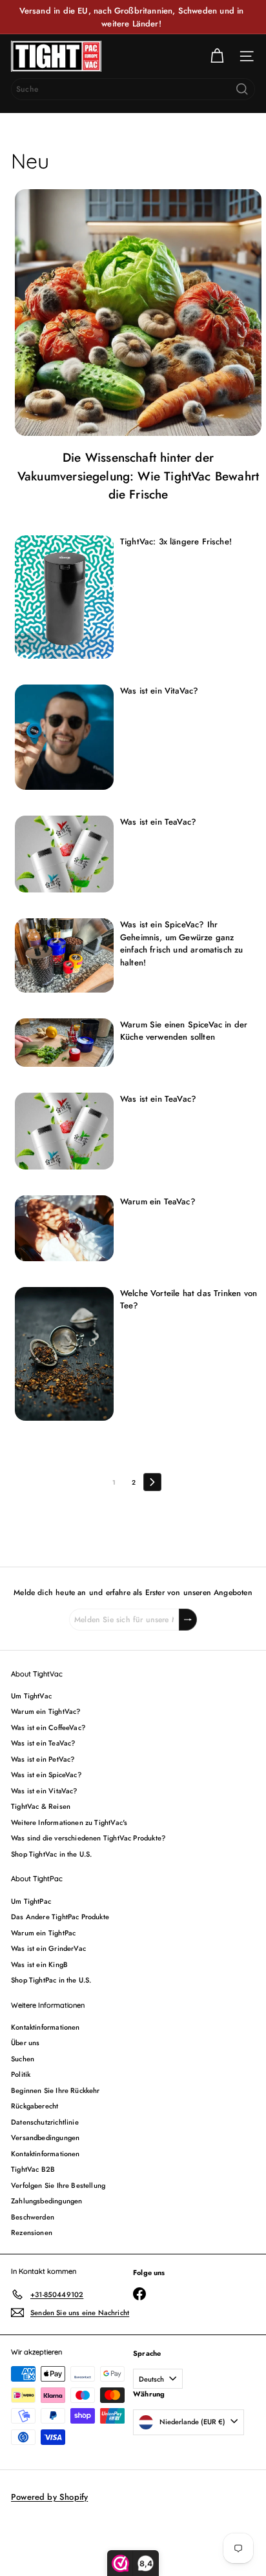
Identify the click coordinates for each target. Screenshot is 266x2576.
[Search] (242, 89)
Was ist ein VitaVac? (159, 691)
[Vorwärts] (152, 1482)
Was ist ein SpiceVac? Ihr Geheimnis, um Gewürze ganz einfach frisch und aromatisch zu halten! (182, 943)
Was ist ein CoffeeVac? (48, 1727)
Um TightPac (31, 1901)
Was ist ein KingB (39, 1964)
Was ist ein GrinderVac (48, 1948)
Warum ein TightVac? (46, 1711)
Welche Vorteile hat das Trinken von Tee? (189, 1300)
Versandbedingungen (45, 2138)
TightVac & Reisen (41, 1806)
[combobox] (133, 89)
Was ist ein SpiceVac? (46, 1775)
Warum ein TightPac (43, 1933)
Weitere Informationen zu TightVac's (69, 1822)
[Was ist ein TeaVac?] (64, 854)
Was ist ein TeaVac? (158, 822)
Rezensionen (32, 2232)
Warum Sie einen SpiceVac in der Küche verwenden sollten (184, 1031)
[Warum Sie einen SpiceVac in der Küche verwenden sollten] (64, 1043)
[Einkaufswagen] (217, 56)
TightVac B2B (33, 2169)
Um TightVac (31, 1696)
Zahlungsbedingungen (46, 2201)
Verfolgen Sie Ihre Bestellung (58, 2185)
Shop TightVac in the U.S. (52, 1854)
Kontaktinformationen (46, 2027)
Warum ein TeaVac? (158, 1201)
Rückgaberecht (35, 2106)
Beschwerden (33, 2217)
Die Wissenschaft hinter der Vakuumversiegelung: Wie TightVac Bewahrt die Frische (138, 476)
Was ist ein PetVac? (43, 1759)
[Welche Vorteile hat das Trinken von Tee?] (64, 1354)
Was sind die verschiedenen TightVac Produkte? (88, 1838)
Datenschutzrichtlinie (45, 2122)
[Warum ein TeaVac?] (64, 1228)
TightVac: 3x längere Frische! (176, 541)
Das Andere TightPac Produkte (60, 1917)
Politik (21, 2074)
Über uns (25, 2043)
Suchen (23, 2059)
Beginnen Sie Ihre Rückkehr (56, 2090)
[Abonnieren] (188, 1620)
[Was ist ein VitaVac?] (64, 737)
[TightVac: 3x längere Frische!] (64, 597)
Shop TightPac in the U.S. (51, 1980)
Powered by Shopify (49, 2497)
